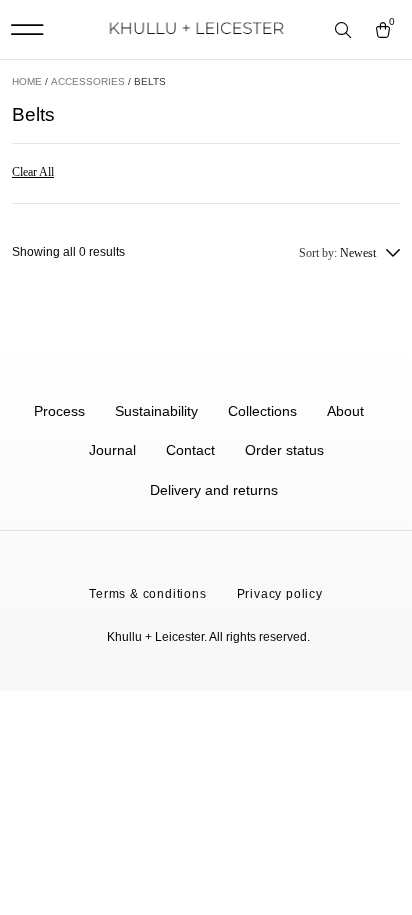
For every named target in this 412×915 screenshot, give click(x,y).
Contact (190, 450)
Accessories (88, 81)
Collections (262, 411)
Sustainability (156, 411)
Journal (112, 450)
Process (59, 411)
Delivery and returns (214, 490)
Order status (284, 450)
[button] (27, 29)
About (345, 411)
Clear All (33, 172)
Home (27, 81)
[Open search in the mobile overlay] (345, 31)
